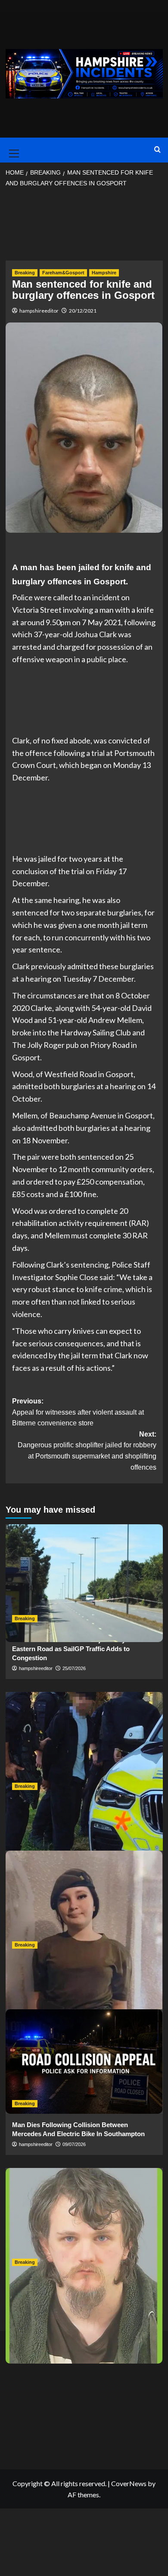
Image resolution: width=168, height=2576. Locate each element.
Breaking (25, 273)
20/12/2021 (83, 311)
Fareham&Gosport (63, 273)
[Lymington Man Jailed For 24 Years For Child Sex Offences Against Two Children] (84, 2220)
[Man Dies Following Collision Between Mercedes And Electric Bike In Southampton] (84, 2062)
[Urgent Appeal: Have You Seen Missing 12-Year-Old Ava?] (84, 1903)
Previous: (78, 1412)
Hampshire (104, 273)
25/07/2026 (74, 1668)
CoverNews (129, 2483)
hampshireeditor (39, 311)
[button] (12, 150)
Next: (87, 1451)
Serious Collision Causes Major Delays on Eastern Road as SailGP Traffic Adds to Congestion (75, 1649)
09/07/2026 (74, 2144)
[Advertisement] (84, 227)
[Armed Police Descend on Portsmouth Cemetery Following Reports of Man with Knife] (84, 1744)
